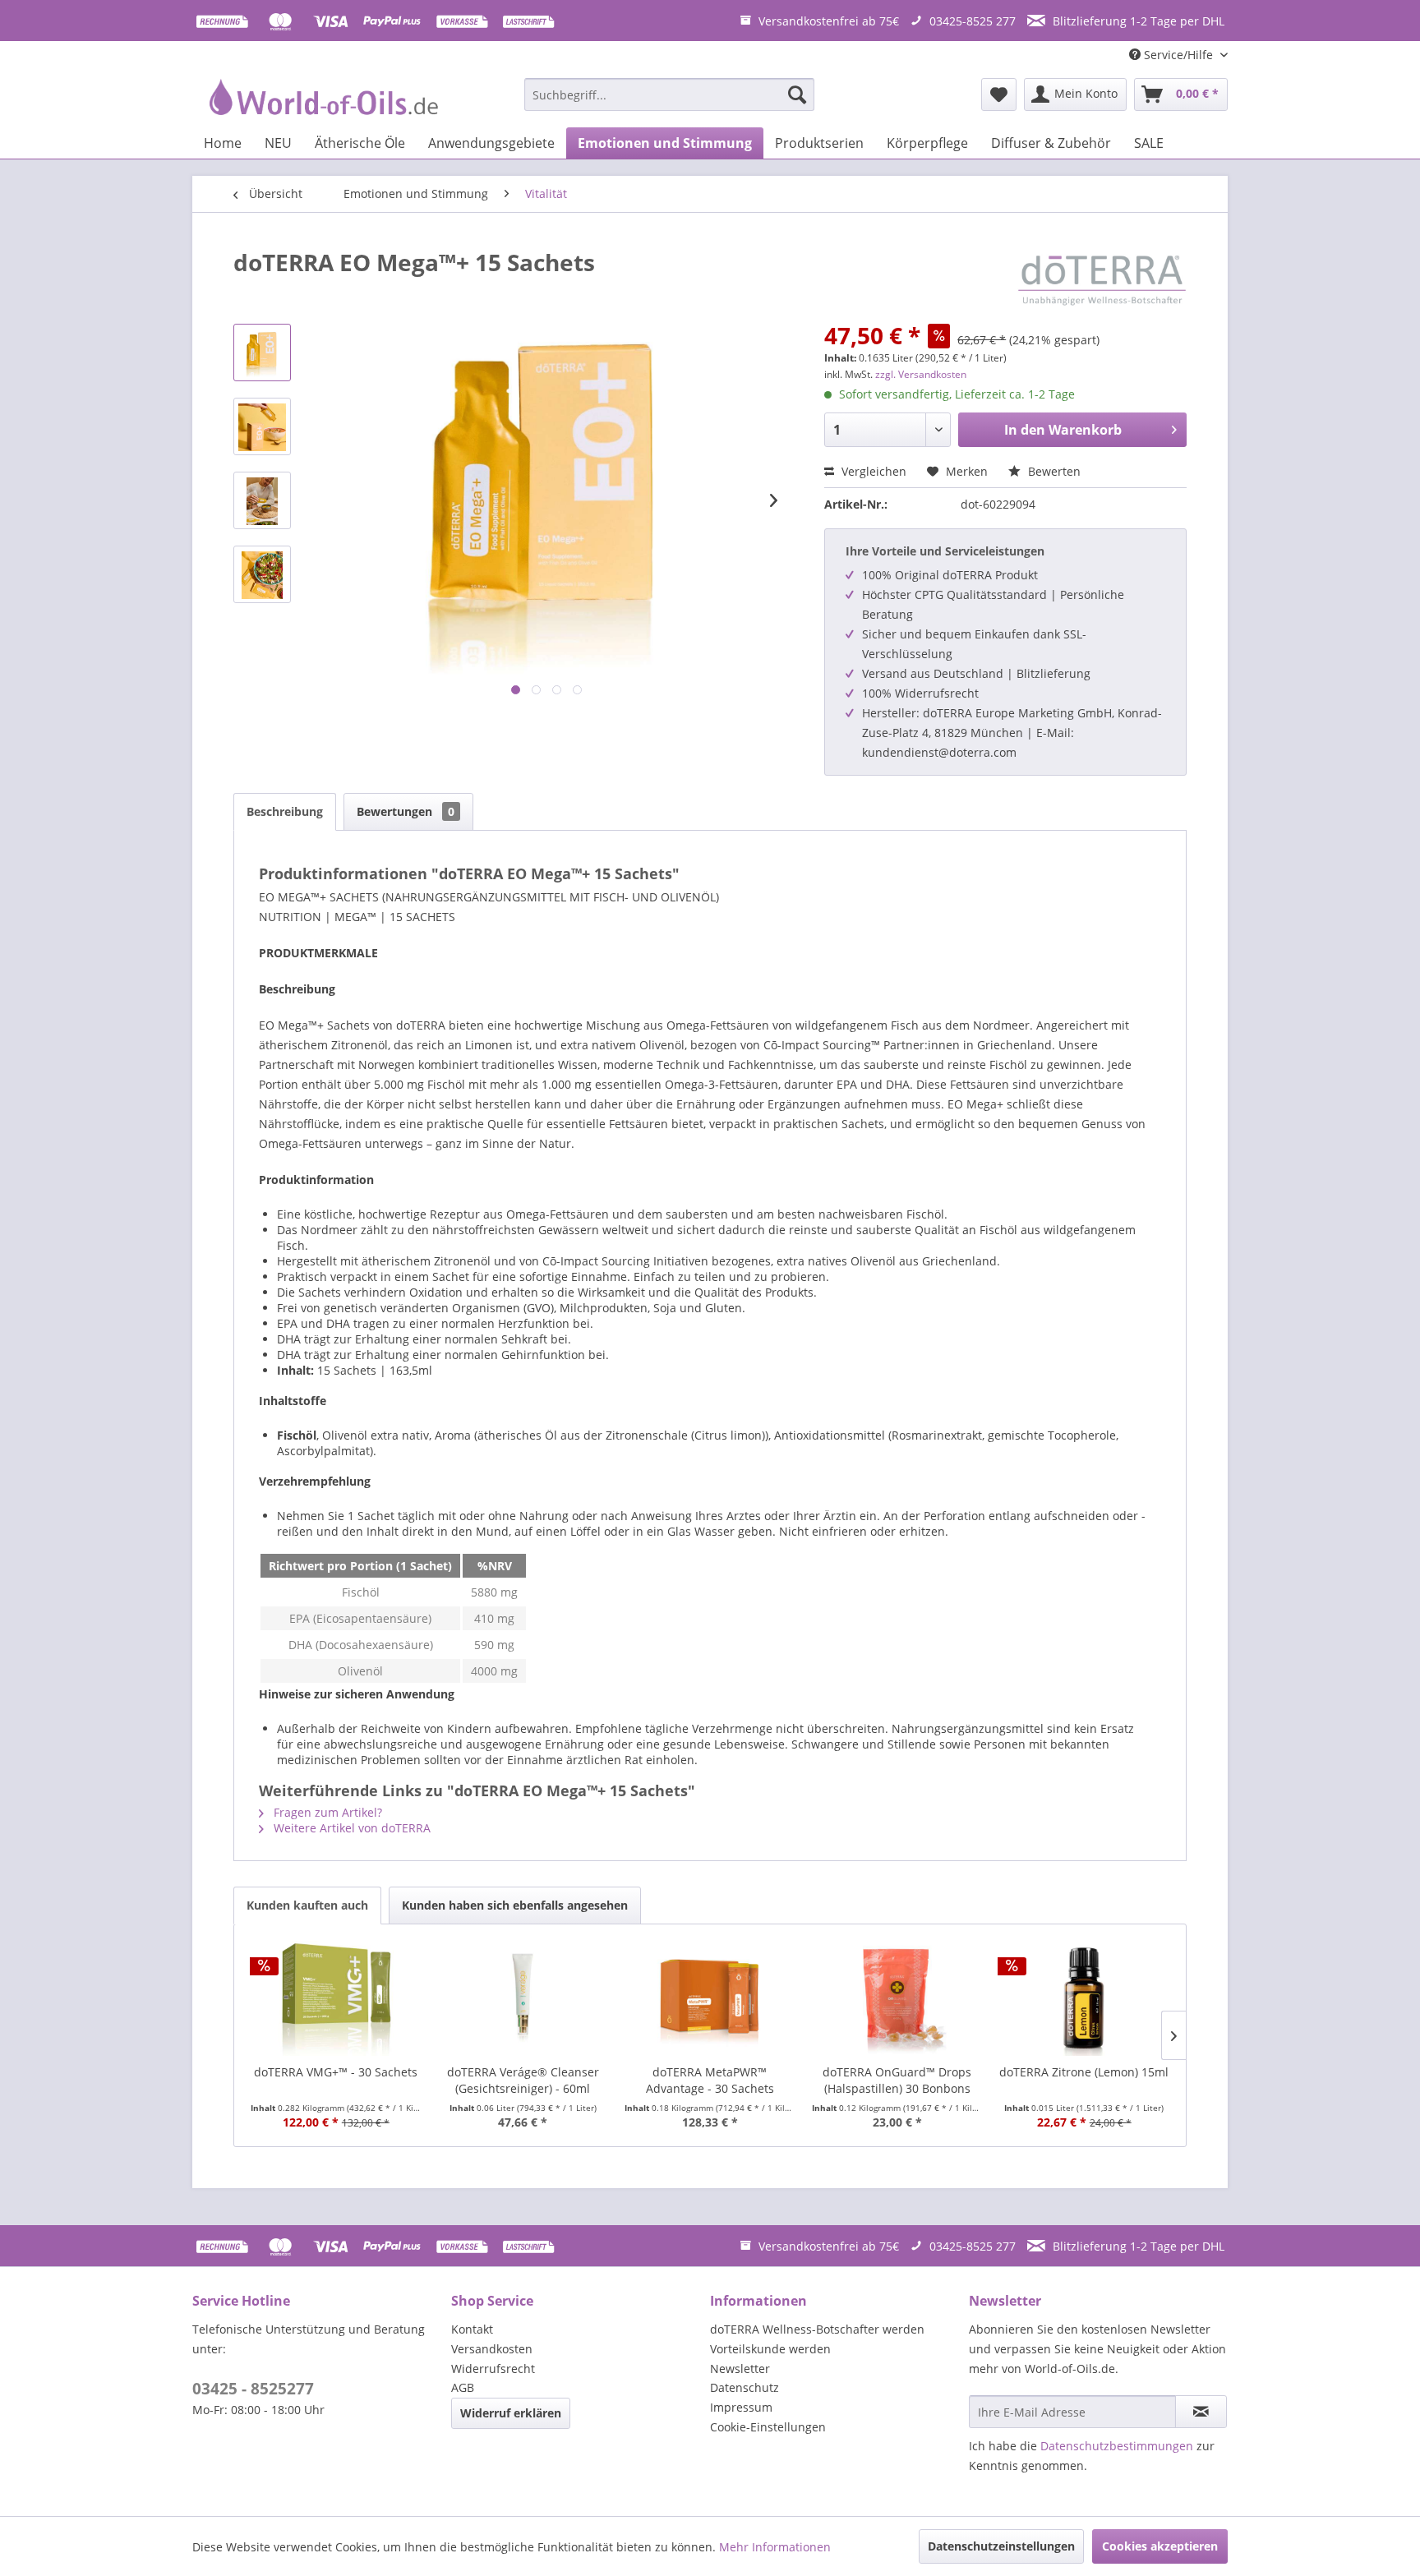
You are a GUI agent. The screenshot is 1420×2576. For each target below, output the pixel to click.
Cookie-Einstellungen (768, 2427)
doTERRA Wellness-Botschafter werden (817, 2329)
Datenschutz (745, 2387)
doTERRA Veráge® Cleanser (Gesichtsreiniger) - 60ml (523, 2080)
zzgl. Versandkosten (921, 374)
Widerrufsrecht (493, 2369)
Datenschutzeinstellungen (1001, 2546)
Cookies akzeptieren (1160, 2546)
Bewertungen (406, 811)
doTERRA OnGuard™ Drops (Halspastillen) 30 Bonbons (897, 2080)
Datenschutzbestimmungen (1117, 2446)
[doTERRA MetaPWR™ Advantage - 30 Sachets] (710, 1998)
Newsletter (740, 2369)
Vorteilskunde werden (770, 2349)
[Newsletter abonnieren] (1201, 2412)
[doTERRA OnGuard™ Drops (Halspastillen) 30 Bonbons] (897, 1998)
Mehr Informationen (775, 2547)
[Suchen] (797, 94)
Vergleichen (872, 471)
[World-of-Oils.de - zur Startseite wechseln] (321, 99)
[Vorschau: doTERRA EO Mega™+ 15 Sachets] (262, 353)
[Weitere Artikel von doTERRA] (1102, 279)
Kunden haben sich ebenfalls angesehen (515, 1905)
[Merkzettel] (999, 94)
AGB (463, 2387)
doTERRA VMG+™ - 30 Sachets (336, 2072)
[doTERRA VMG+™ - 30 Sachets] (336, 1998)
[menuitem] (669, 94)
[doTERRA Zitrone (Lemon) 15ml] (1084, 1998)
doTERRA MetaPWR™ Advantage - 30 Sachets (710, 2080)
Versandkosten (492, 2349)
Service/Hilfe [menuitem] (1178, 55)
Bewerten (1053, 471)
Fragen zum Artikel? (326, 1812)
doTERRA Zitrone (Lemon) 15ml (1084, 2072)
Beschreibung (285, 811)
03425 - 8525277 (253, 2389)
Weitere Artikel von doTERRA (350, 1828)
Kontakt (472, 2329)
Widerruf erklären (511, 2413)
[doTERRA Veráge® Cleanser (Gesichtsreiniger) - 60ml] (523, 1998)
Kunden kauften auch (307, 1905)
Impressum (741, 2407)
